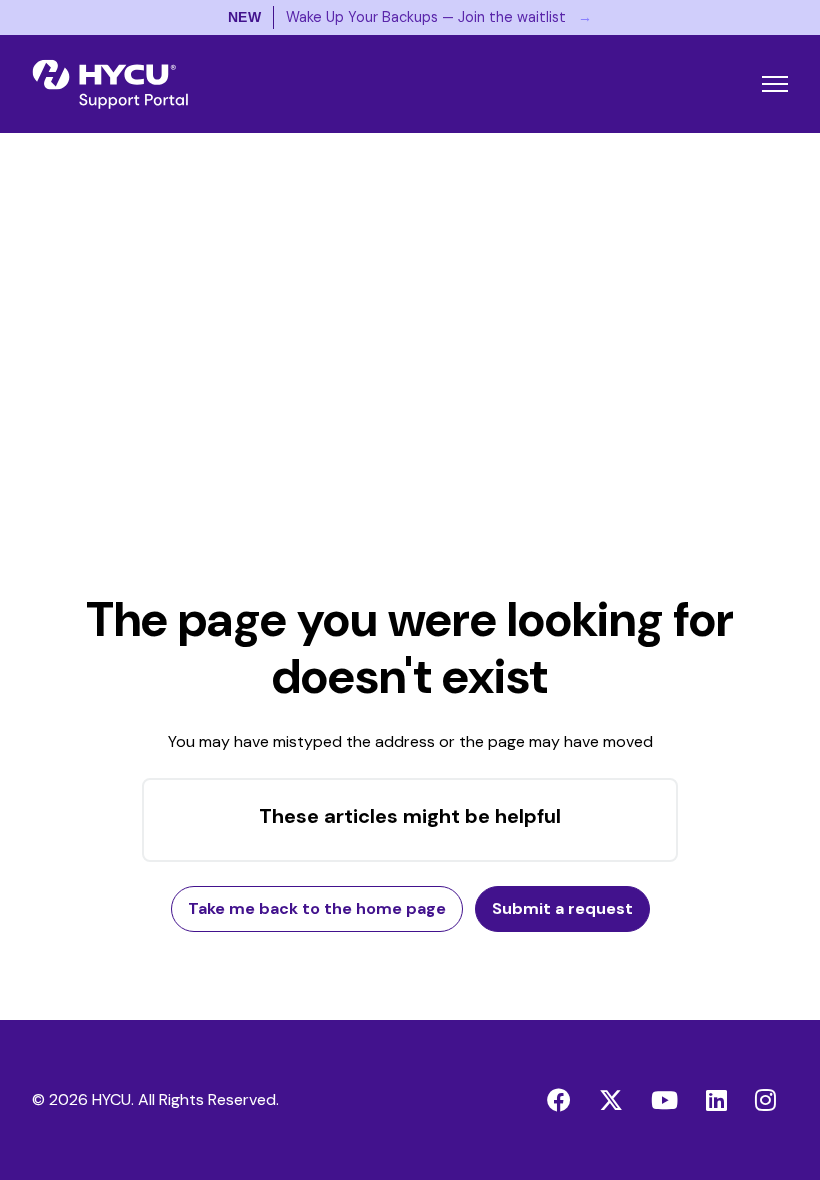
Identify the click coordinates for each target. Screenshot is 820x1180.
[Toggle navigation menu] (775, 84)
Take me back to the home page (317, 908)
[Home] (110, 84)
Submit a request (562, 908)
